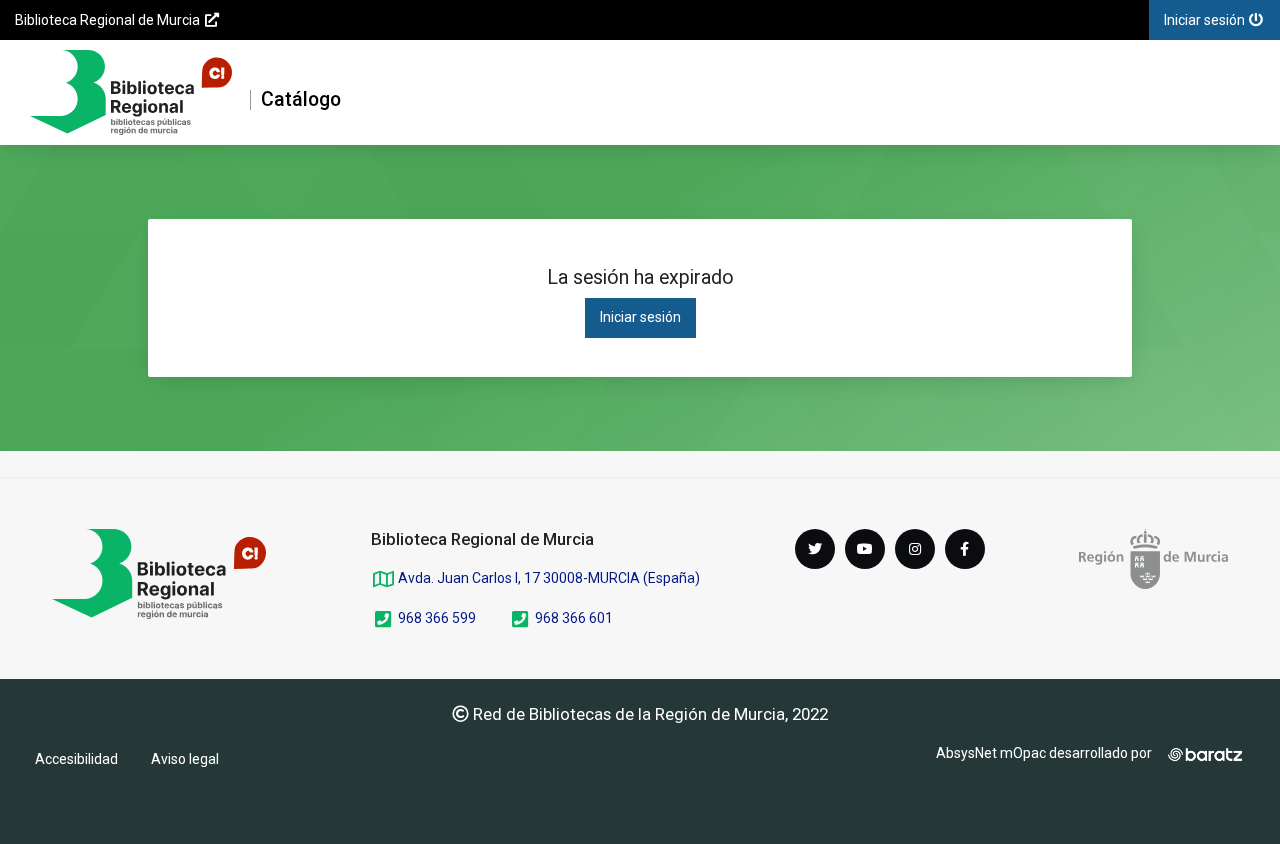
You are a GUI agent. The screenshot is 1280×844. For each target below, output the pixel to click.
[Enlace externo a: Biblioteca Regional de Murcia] (159, 574)
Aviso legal (185, 759)
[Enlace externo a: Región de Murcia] (1153, 559)
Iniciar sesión (640, 317)
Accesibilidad (76, 759)
